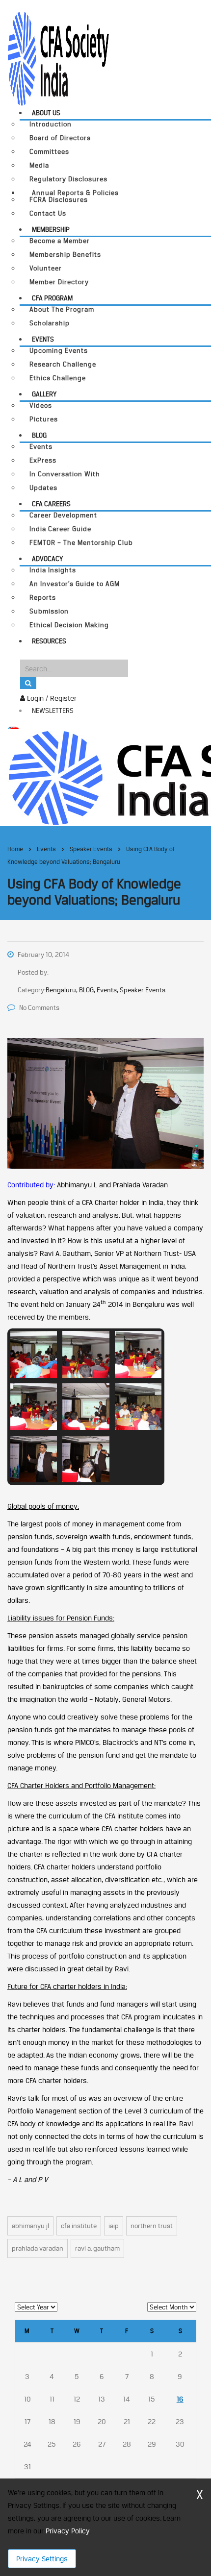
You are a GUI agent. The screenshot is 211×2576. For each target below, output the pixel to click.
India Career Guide (60, 529)
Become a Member (60, 241)
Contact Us (48, 213)
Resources (49, 641)
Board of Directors (60, 138)
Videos (41, 405)
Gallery (44, 394)
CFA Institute (79, 2226)
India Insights (53, 570)
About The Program (62, 309)
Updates (43, 488)
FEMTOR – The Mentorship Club (81, 543)
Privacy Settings (42, 2559)
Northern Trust (152, 2226)
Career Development (63, 515)
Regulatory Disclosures (68, 179)
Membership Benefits (65, 255)
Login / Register (51, 698)
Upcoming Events (59, 351)
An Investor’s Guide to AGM (75, 584)
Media (39, 165)
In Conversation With (65, 474)
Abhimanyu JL (30, 2226)
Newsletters (53, 711)
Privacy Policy (67, 2531)
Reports (43, 598)
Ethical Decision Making (69, 625)
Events (43, 339)
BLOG (39, 435)
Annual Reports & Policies (75, 193)
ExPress (43, 460)
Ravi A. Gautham (97, 2248)
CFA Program (52, 298)
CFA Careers (51, 504)
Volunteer (46, 268)
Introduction (51, 124)
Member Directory (59, 282)
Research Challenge (63, 364)
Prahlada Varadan (38, 2248)
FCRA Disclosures (59, 200)
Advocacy (47, 559)
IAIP (114, 2226)
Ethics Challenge (58, 378)
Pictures (44, 419)
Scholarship (50, 323)
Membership (51, 229)
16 (180, 2399)
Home (15, 849)
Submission (49, 611)
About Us (46, 113)
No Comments (39, 1007)
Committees (49, 152)
